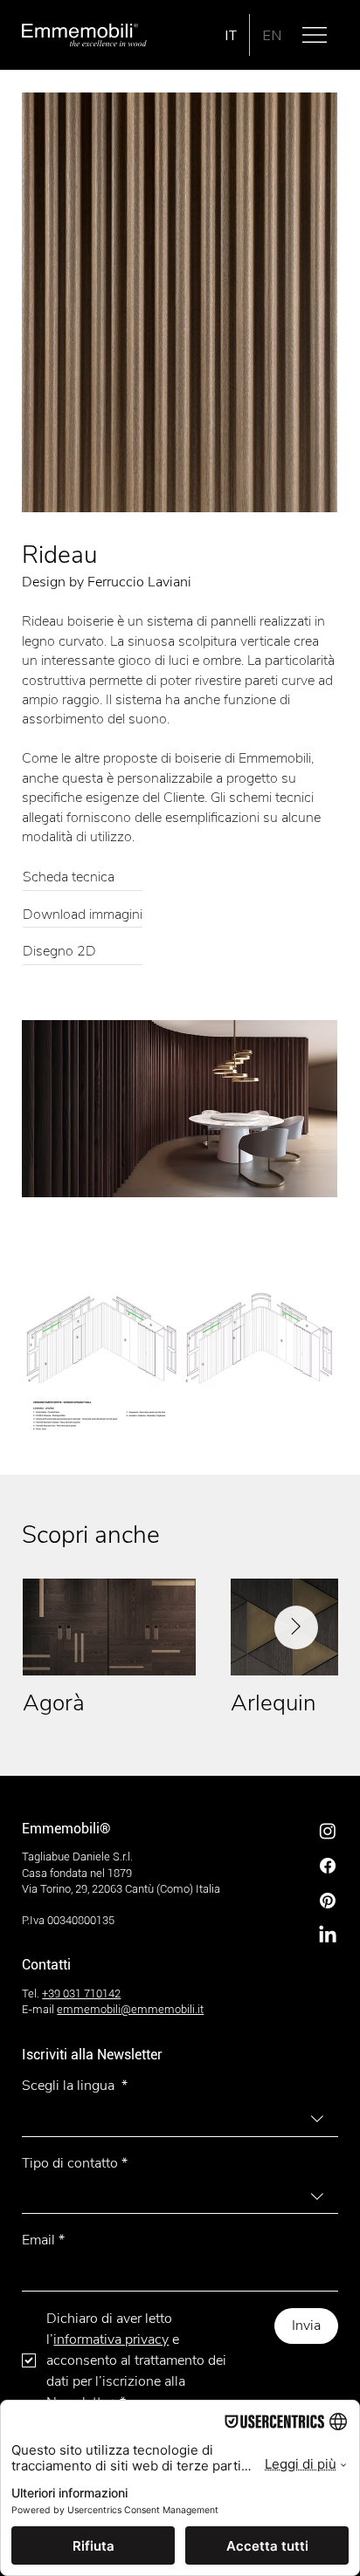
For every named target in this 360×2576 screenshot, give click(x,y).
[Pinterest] (328, 1901)
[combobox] (180, 2119)
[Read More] (83, 879)
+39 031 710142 (81, 1994)
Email (43, 2240)
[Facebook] (328, 1866)
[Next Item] (296, 1627)
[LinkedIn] (328, 1935)
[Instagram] (328, 1831)
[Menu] (315, 35)
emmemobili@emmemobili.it (130, 2009)
